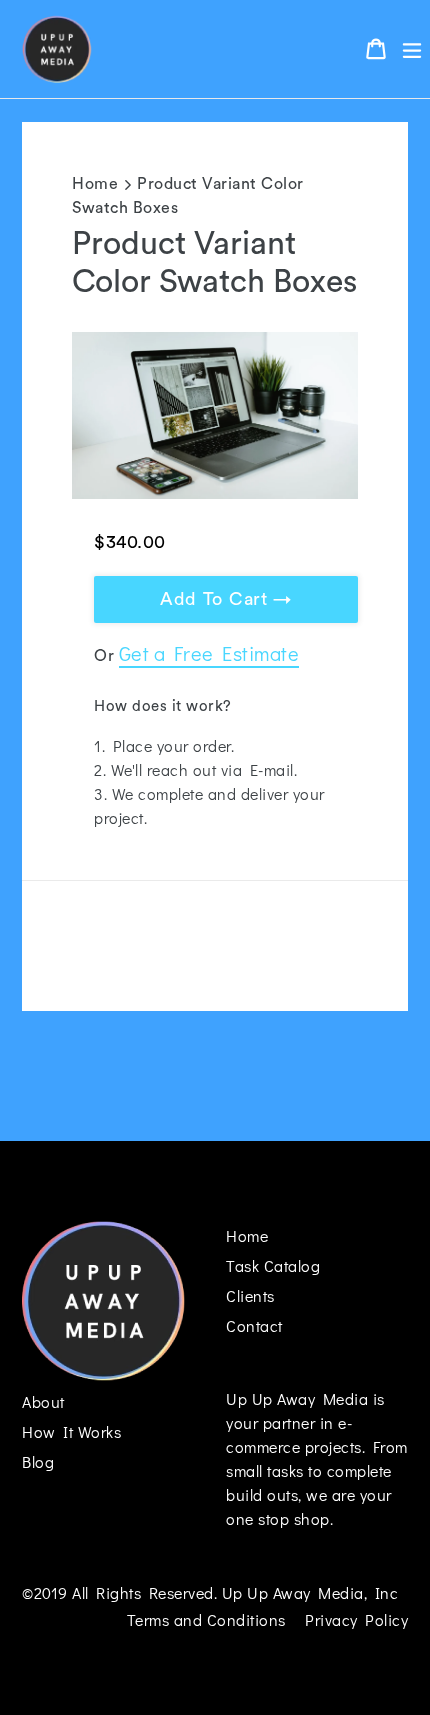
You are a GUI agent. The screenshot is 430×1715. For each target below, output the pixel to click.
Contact (254, 1325)
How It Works (71, 1431)
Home (95, 184)
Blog (38, 1461)
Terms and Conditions (206, 1619)
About (43, 1401)
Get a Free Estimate (209, 653)
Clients (250, 1295)
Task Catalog (273, 1265)
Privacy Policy (356, 1619)
